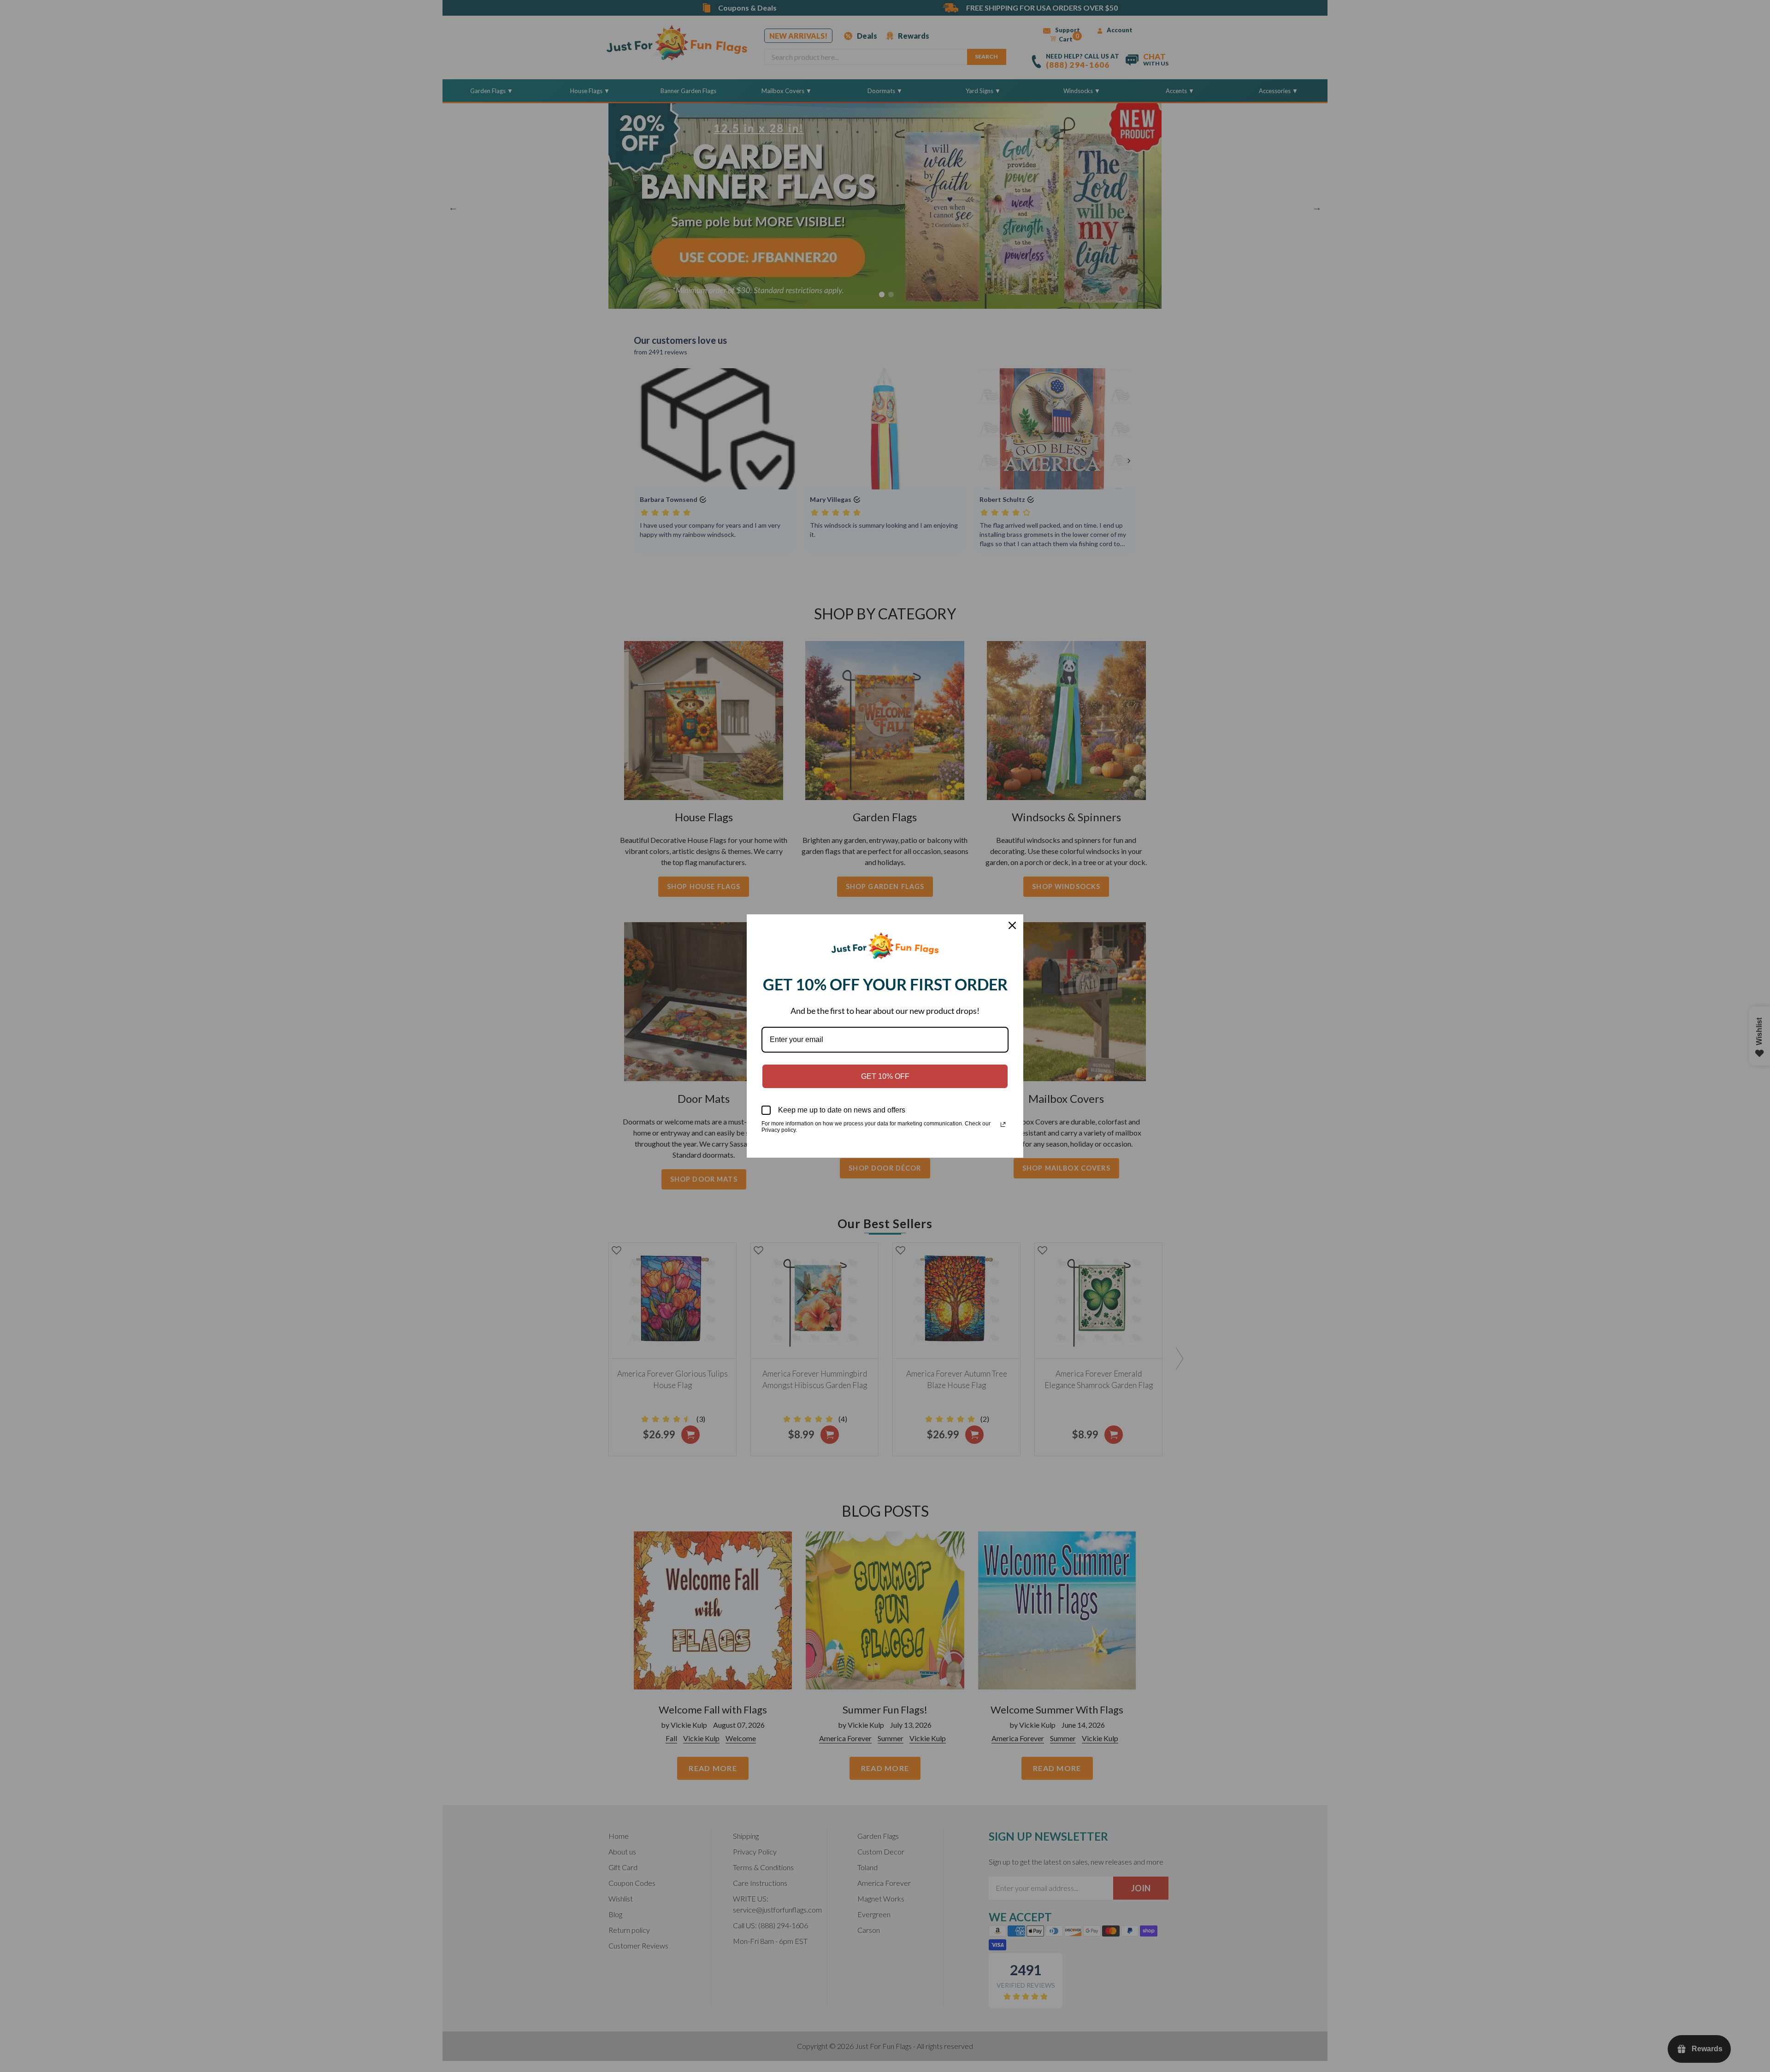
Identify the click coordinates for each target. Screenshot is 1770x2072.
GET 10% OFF (885, 1076)
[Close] (1012, 925)
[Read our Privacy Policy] (1003, 1124)
